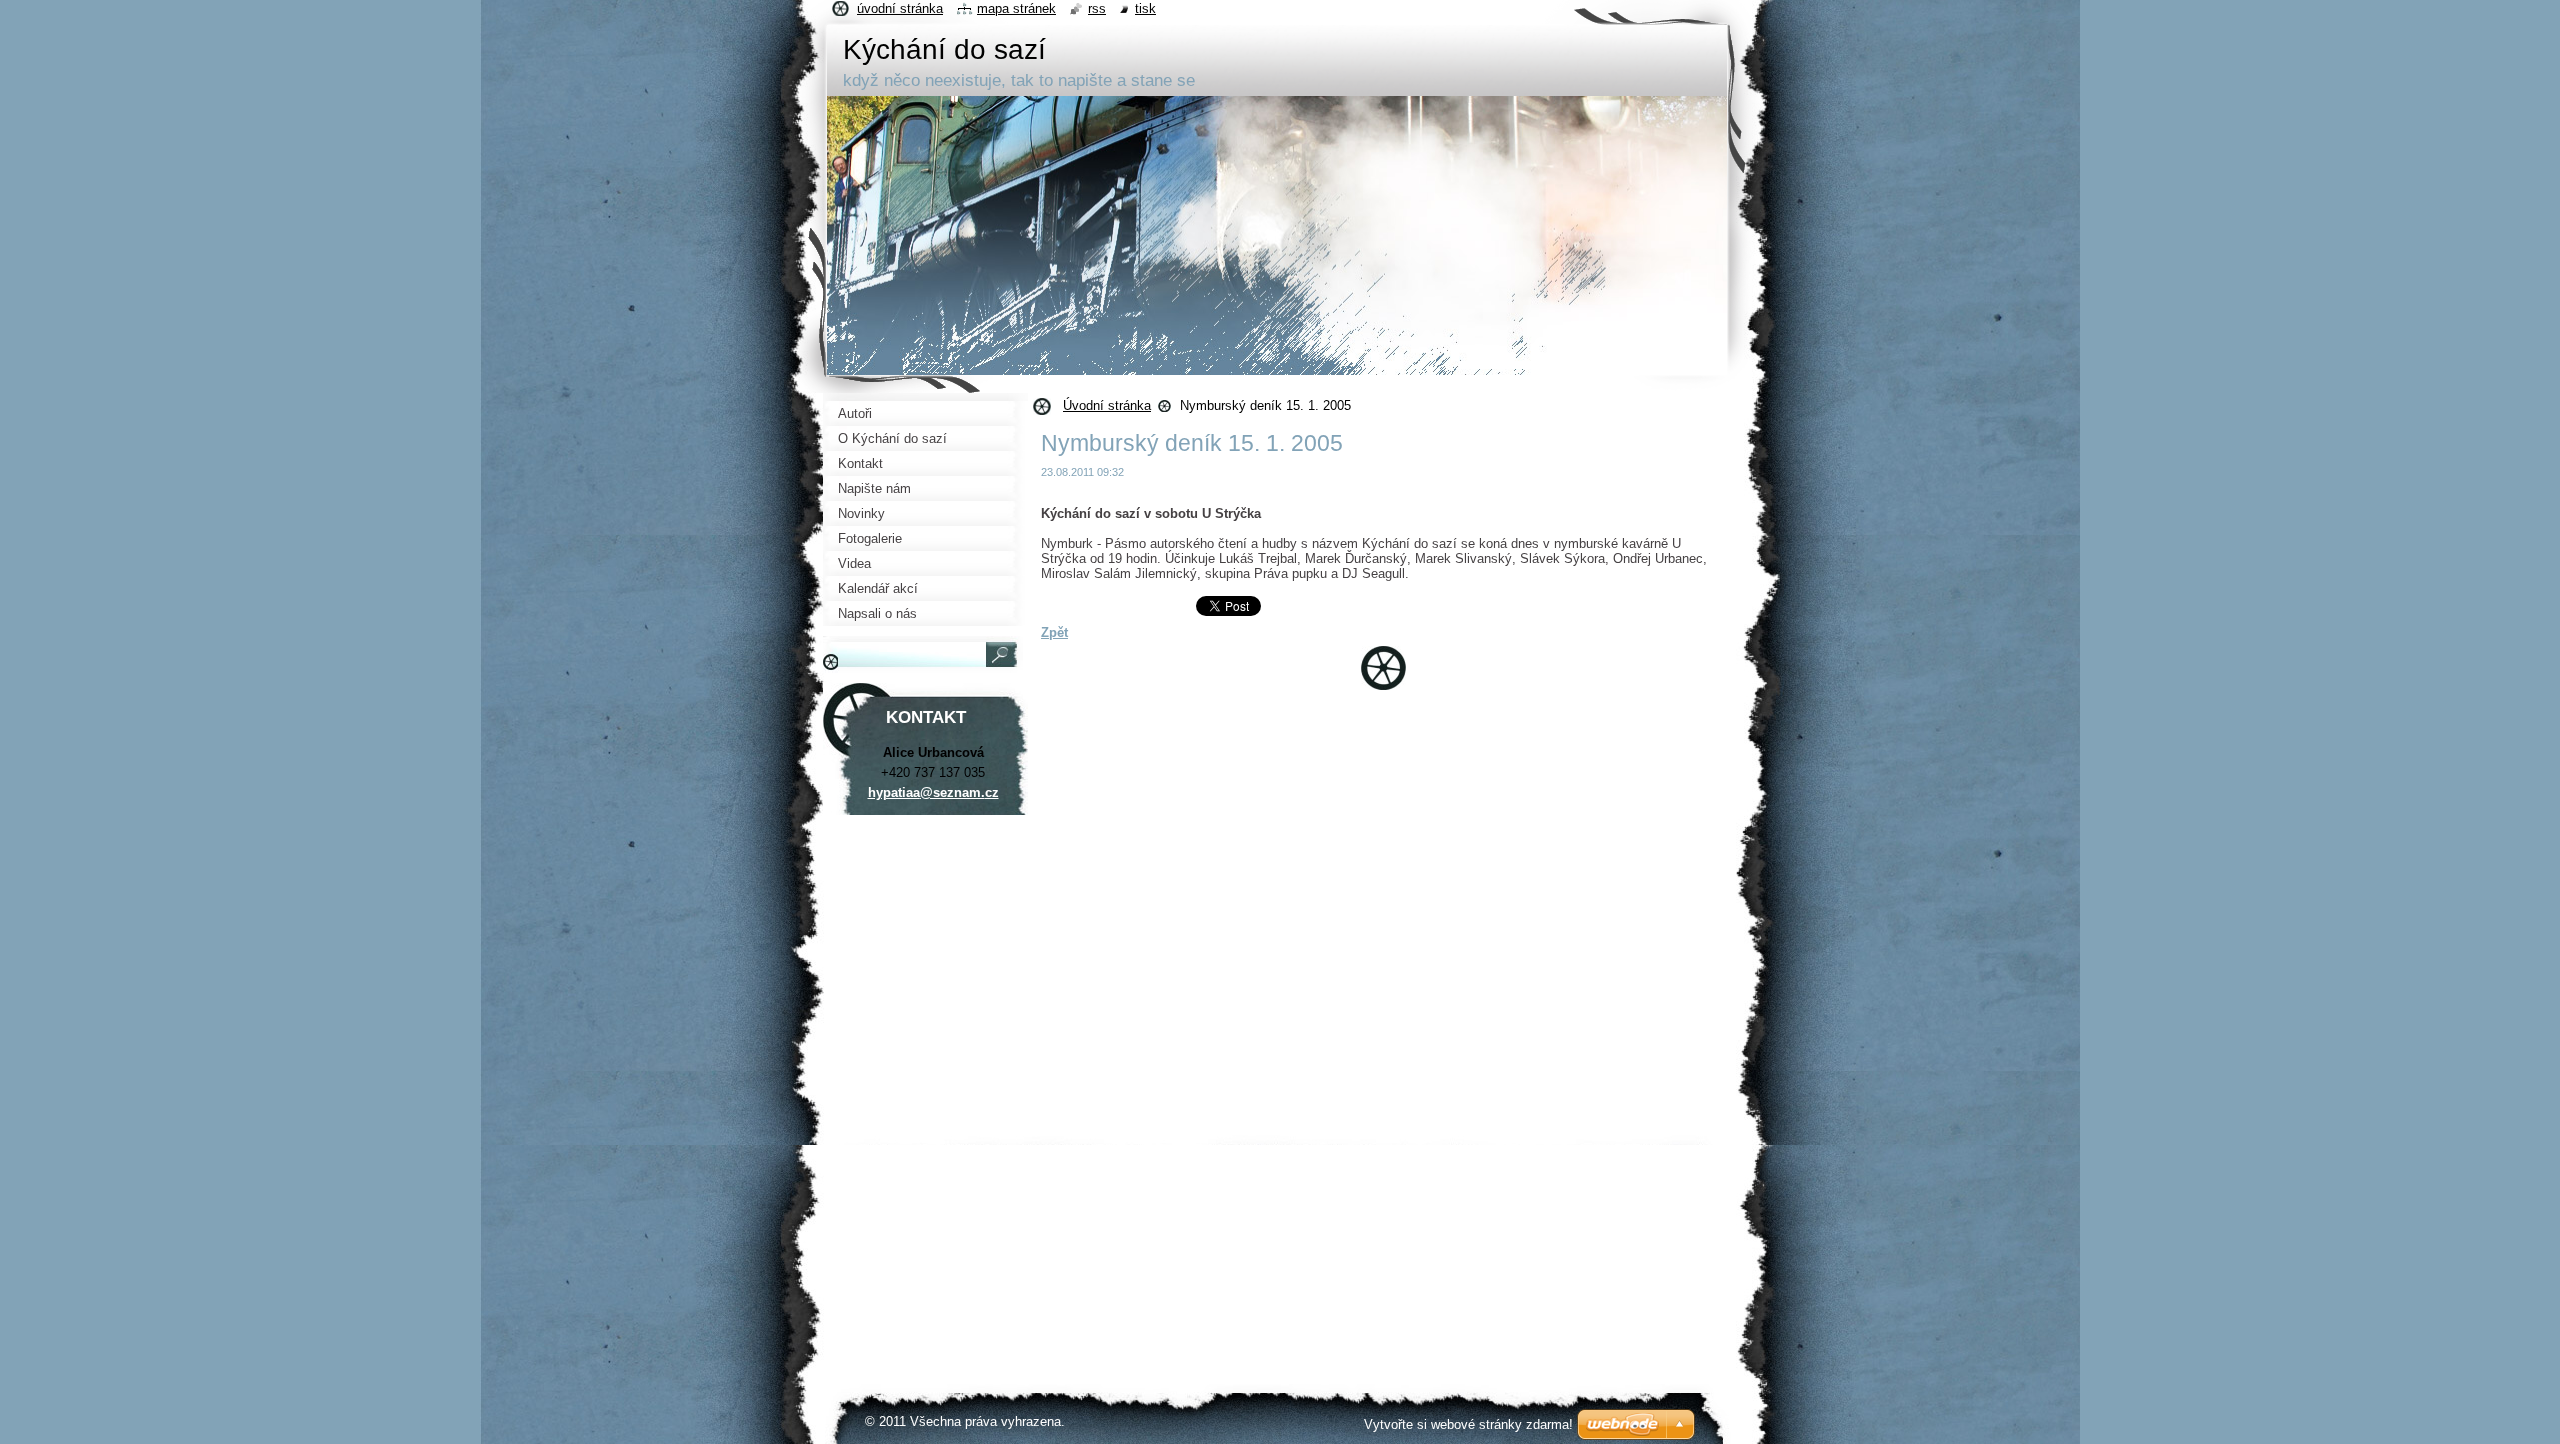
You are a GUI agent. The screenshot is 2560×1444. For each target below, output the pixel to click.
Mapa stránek (1016, 8)
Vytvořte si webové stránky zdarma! (1468, 1424)
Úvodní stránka (1107, 405)
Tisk (1145, 8)
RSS (1097, 8)
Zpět (1054, 632)
